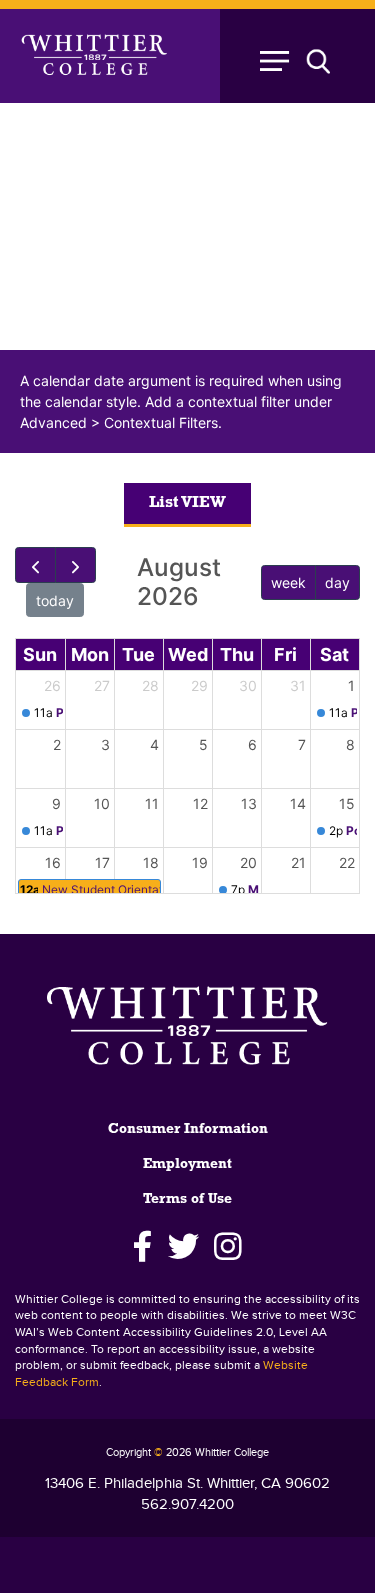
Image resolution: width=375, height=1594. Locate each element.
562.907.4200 (187, 1504)
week (288, 582)
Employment (187, 1164)
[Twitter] (183, 1247)
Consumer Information (188, 1129)
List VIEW (187, 503)
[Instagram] (227, 1247)
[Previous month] (35, 565)
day (337, 582)
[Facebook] (143, 1247)
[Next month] (75, 565)
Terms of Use (187, 1199)
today (55, 600)
